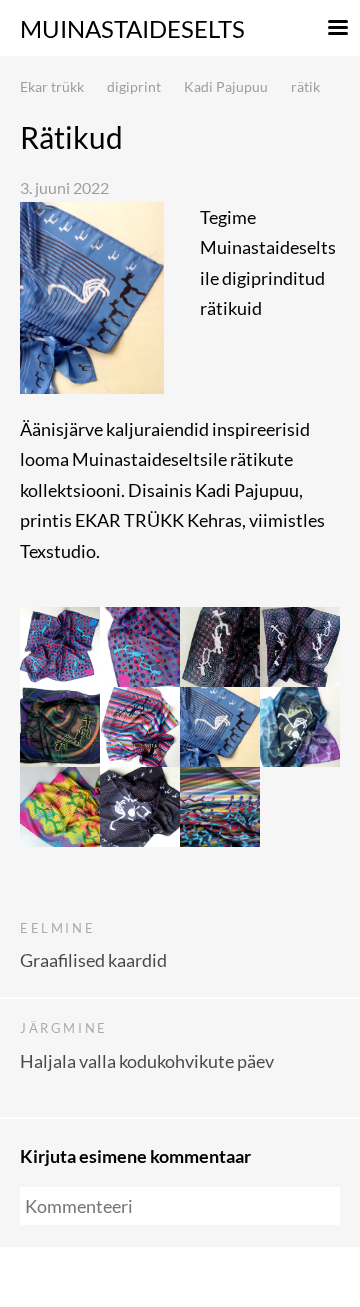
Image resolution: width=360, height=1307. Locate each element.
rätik (305, 86)
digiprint (134, 86)
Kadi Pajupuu (226, 86)
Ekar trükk (52, 86)
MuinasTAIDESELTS (132, 28)
